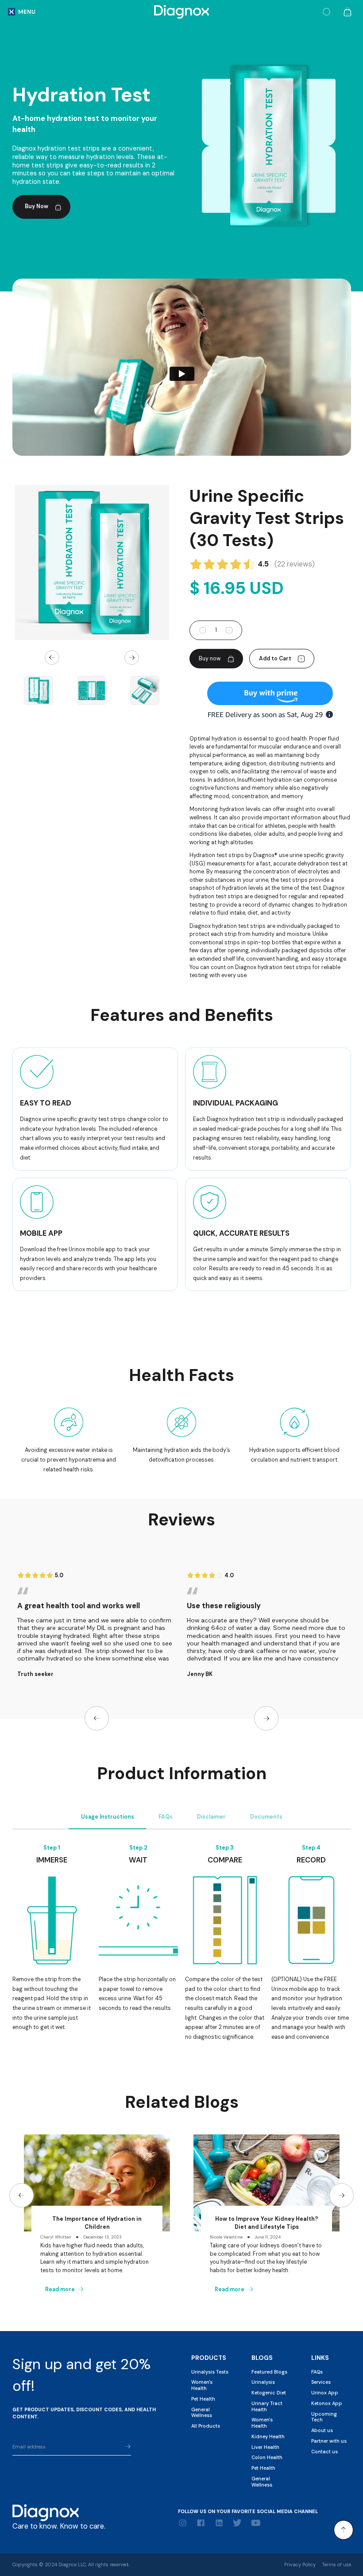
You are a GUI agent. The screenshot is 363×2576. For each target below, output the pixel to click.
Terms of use (336, 2564)
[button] (22, 12)
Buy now (210, 659)
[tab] (107, 1817)
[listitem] (92, 563)
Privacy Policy (300, 2564)
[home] (181, 12)
